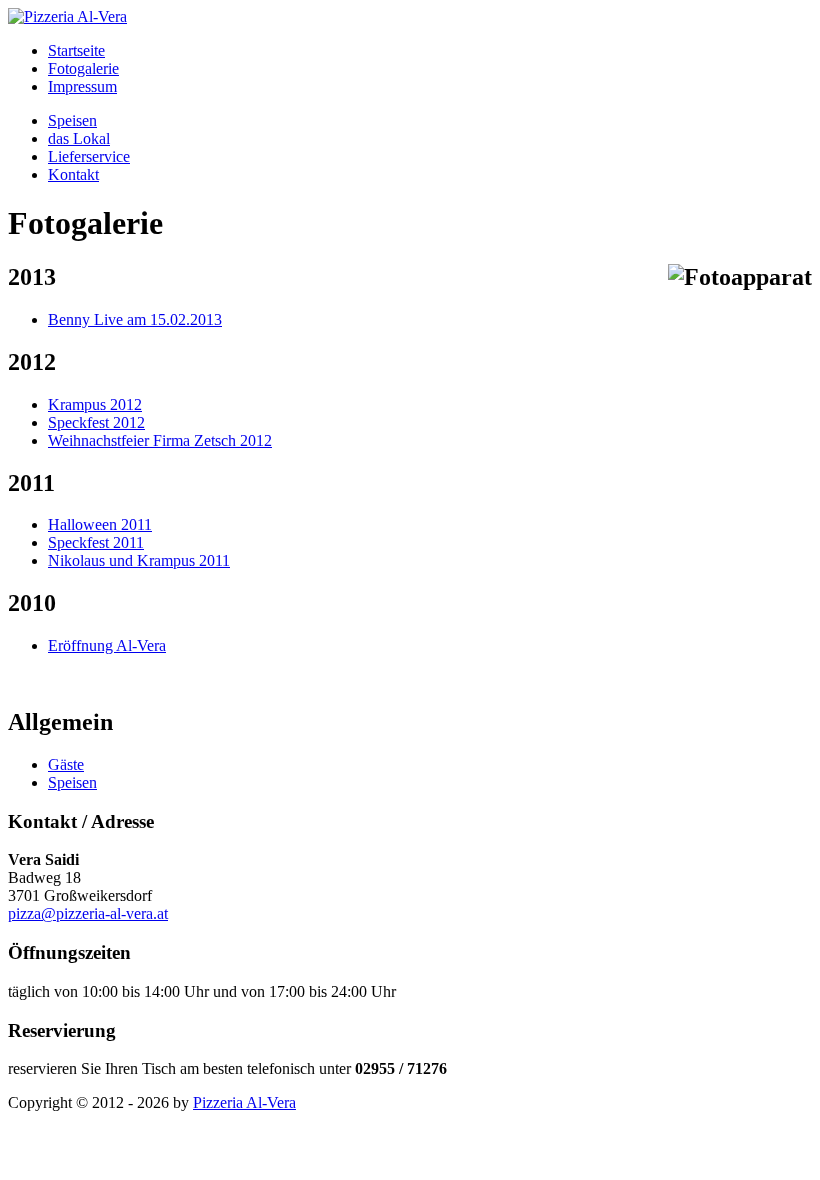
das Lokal (79, 138)
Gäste (66, 764)
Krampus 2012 (95, 404)
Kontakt (73, 174)
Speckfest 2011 (96, 542)
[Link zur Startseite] (67, 16)
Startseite (76, 50)
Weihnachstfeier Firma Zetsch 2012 (160, 440)
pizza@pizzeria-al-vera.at (88, 913)
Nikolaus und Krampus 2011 (139, 560)
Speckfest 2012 (96, 422)
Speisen (72, 120)
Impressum (82, 86)
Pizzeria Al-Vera (244, 1102)
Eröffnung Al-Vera (107, 645)
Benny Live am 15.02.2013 (135, 319)
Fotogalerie (83, 68)
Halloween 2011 (100, 524)
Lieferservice (89, 156)
